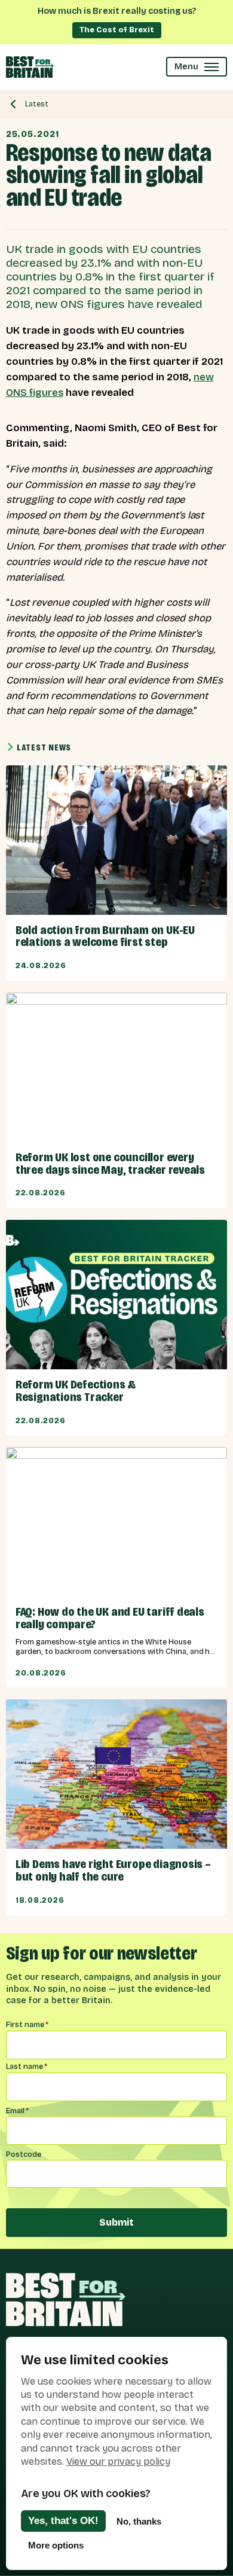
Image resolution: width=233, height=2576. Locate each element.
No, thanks (139, 2521)
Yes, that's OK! (63, 2521)
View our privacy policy (118, 2461)
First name (27, 2024)
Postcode (24, 2154)
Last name (27, 2066)
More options (56, 2545)
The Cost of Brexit (117, 30)
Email (17, 2110)
